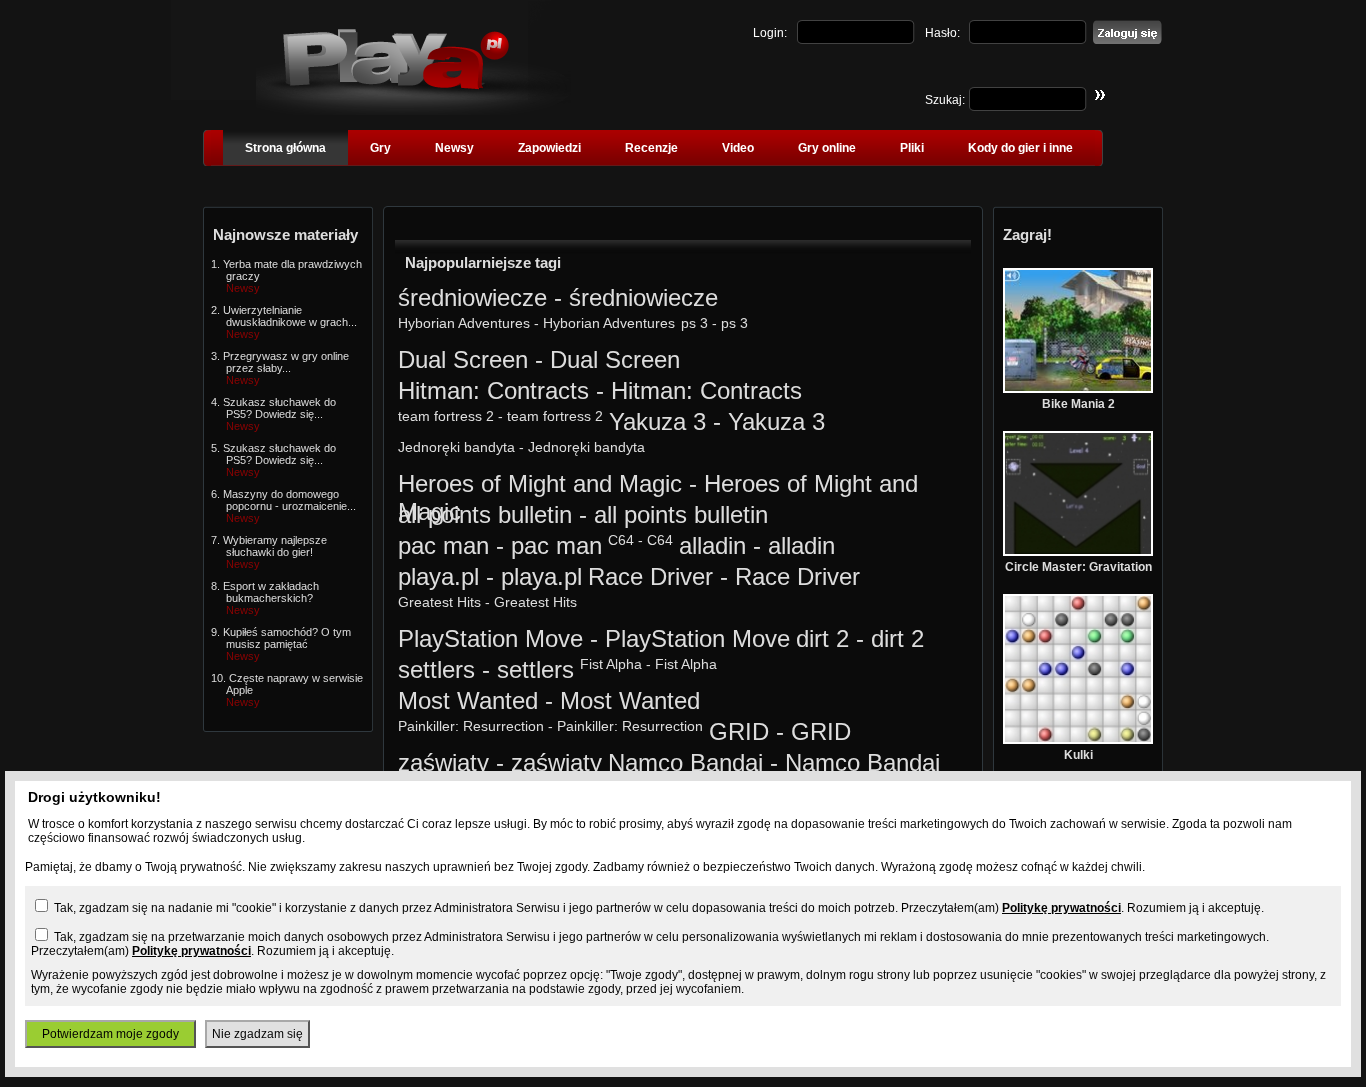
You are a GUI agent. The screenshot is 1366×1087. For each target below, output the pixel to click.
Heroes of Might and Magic (540, 483)
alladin (712, 545)
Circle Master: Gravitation (1078, 567)
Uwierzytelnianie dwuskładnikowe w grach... (290, 316)
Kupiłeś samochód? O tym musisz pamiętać (287, 638)
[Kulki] (1078, 740)
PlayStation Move (490, 638)
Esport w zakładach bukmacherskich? (271, 592)
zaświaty (443, 762)
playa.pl (438, 576)
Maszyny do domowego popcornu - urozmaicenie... (289, 500)
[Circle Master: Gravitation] (1078, 552)
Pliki (912, 148)
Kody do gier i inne (1020, 148)
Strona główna (285, 148)
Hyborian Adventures (464, 323)
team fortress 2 (446, 416)
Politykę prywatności (1061, 908)
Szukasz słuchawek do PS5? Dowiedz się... (279, 408)
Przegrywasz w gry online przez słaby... (286, 362)
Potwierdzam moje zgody (110, 1034)
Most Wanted (468, 700)
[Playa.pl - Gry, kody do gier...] (413, 111)
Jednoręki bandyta (456, 447)
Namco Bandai (685, 762)
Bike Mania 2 (1078, 404)
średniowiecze (472, 297)
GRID (739, 731)
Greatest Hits (439, 602)
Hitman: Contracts (493, 390)
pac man (443, 545)
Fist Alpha (611, 664)
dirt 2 (822, 638)
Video (738, 148)
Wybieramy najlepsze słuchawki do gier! (275, 546)
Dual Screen (463, 359)
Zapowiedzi (549, 148)
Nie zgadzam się (257, 1034)
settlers (436, 669)
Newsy (454, 148)
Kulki (1078, 755)
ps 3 (694, 323)
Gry (380, 148)
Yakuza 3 (657, 421)
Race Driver (650, 576)
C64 (621, 540)
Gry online (827, 148)
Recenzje (651, 148)
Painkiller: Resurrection (471, 726)
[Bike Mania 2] (1078, 389)
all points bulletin (485, 514)
